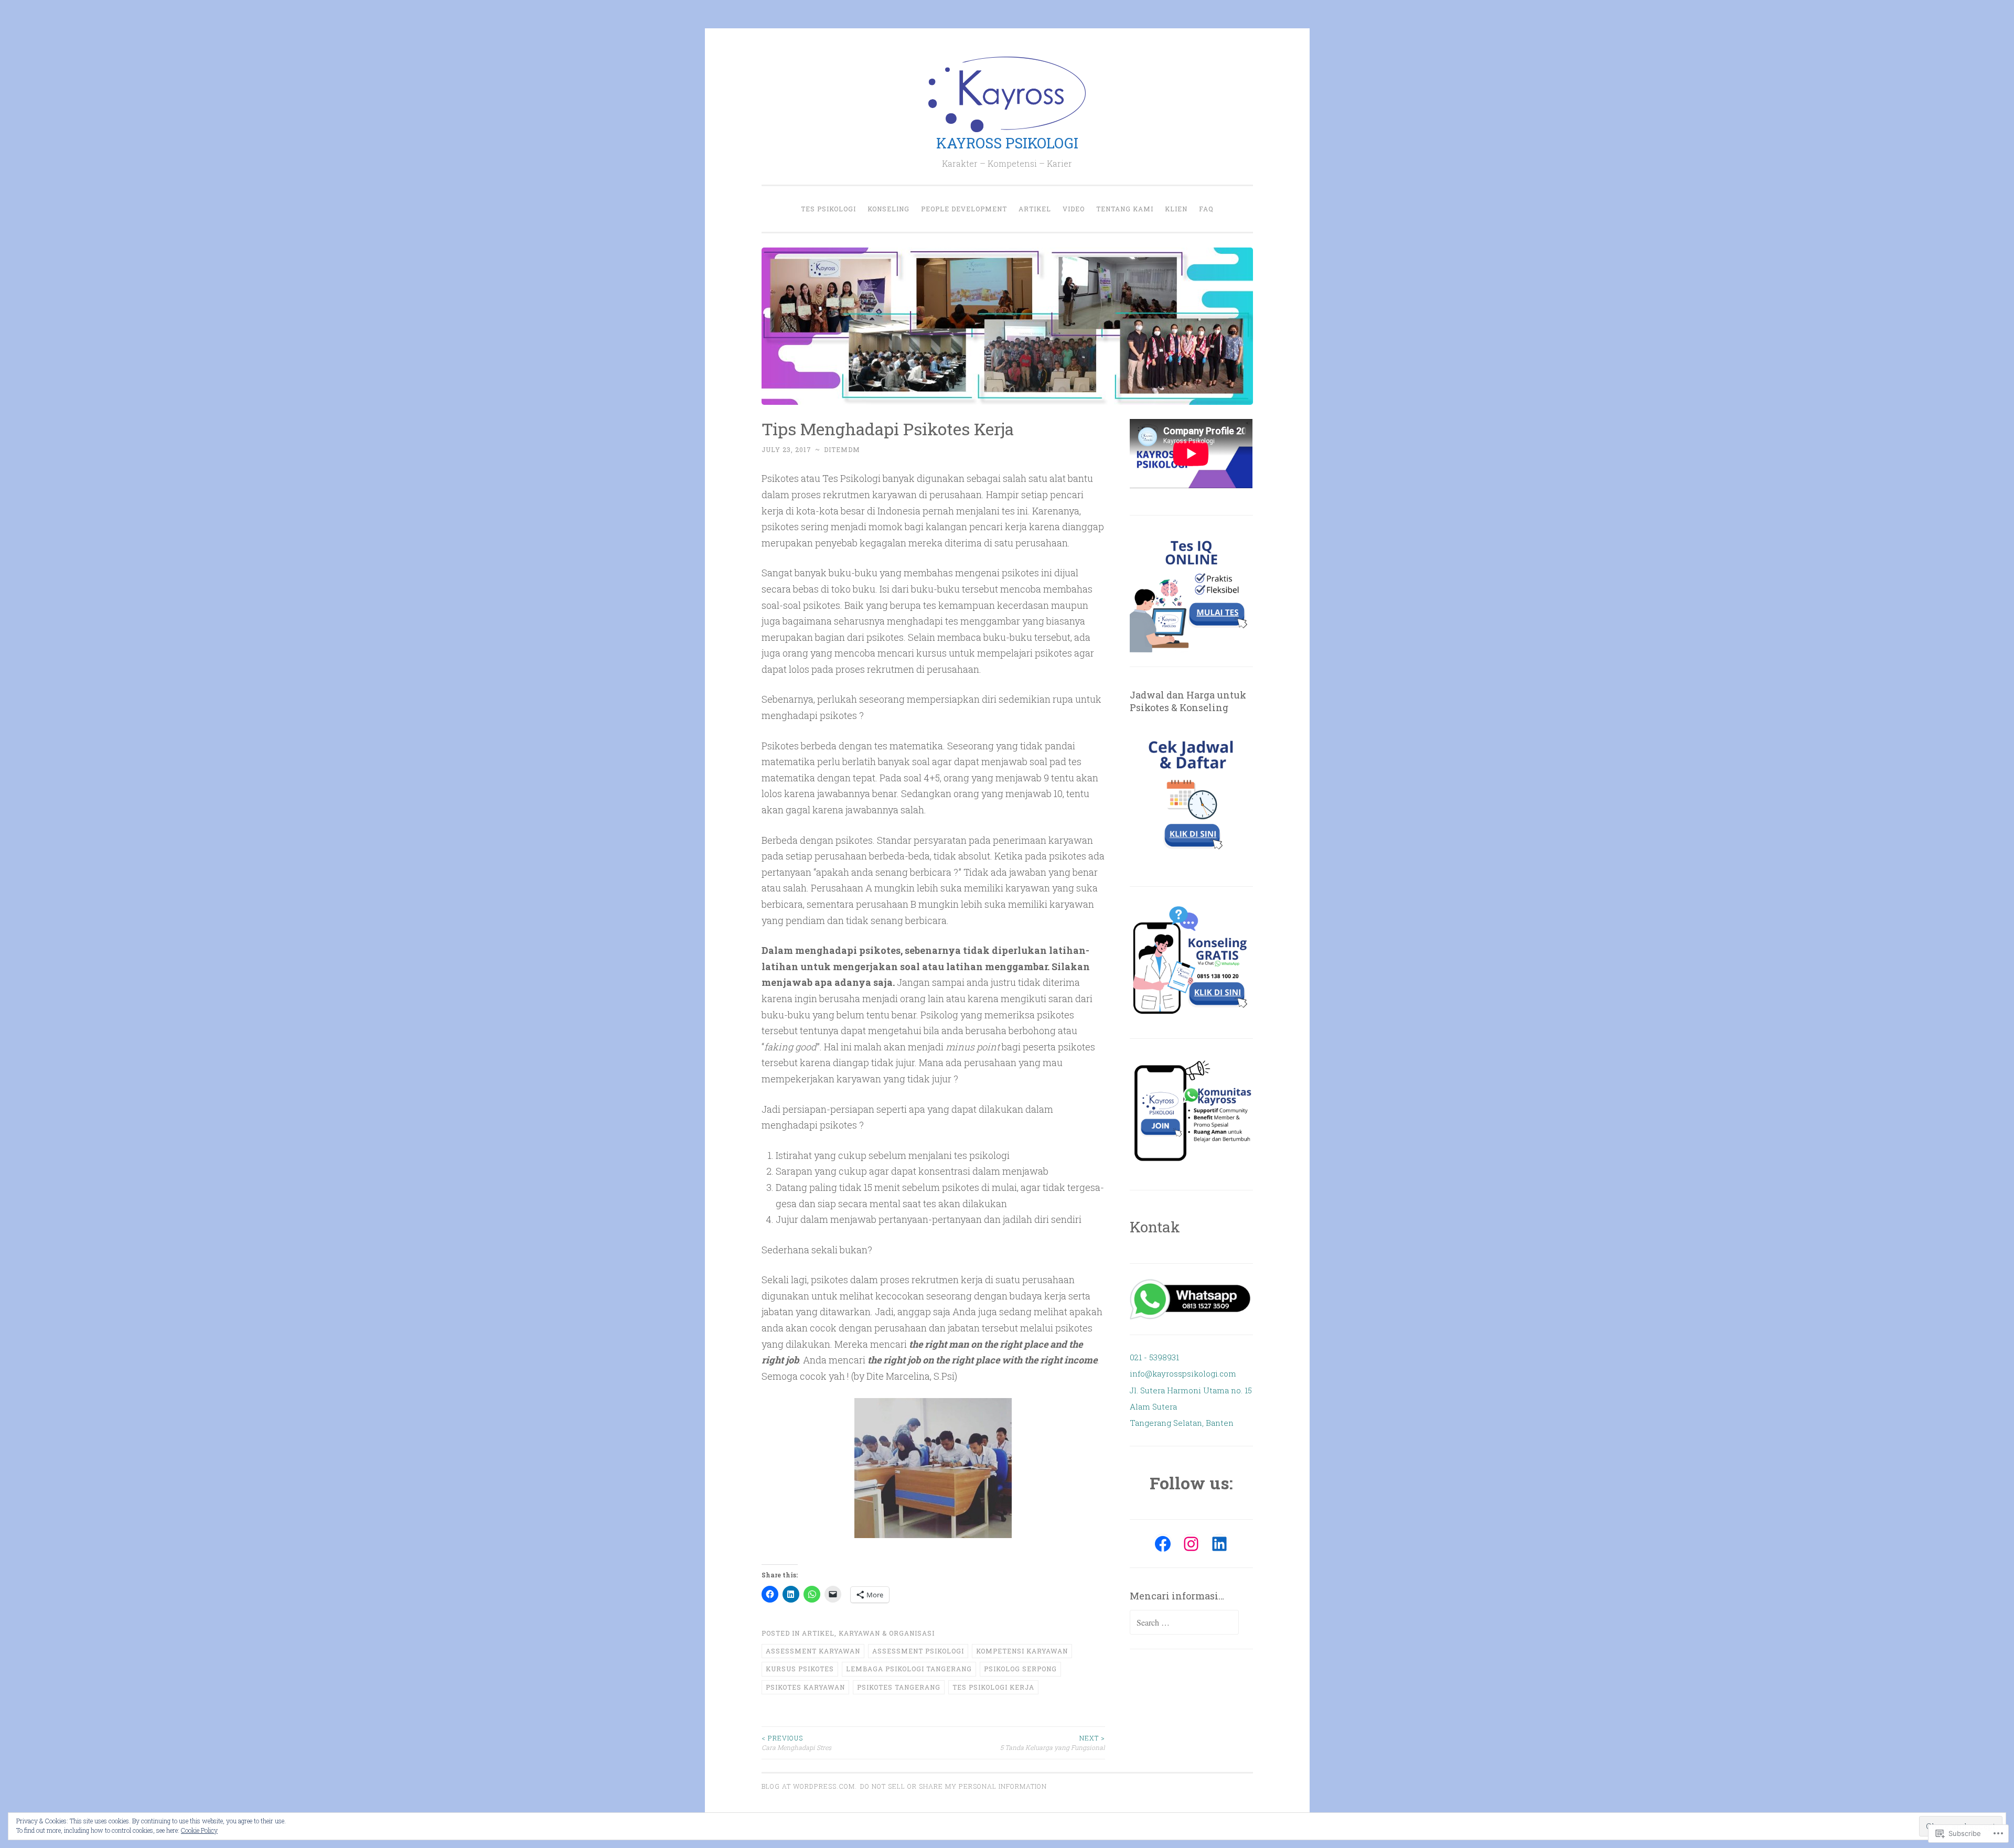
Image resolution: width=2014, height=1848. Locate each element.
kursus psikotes (800, 1669)
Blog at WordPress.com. (809, 1786)
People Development (964, 209)
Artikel (1035, 209)
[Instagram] (1191, 1544)
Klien (1176, 209)
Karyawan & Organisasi (887, 1633)
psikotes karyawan (805, 1687)
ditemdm (842, 449)
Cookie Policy (199, 1830)
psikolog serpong (1020, 1669)
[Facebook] (1163, 1544)
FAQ (1206, 209)
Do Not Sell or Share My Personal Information (954, 1786)
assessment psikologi (918, 1651)
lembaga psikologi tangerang (909, 1669)
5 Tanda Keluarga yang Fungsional (1053, 1743)
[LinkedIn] (1219, 1544)
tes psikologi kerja (993, 1687)
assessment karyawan (813, 1651)
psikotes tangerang (899, 1687)
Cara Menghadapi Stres (796, 1743)
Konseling (888, 209)
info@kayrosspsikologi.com (1183, 1373)
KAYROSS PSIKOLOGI (1007, 143)
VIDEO (1074, 209)
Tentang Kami (1125, 209)
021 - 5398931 (1154, 1357)
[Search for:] (1184, 1623)
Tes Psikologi (828, 209)
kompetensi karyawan (1022, 1651)
